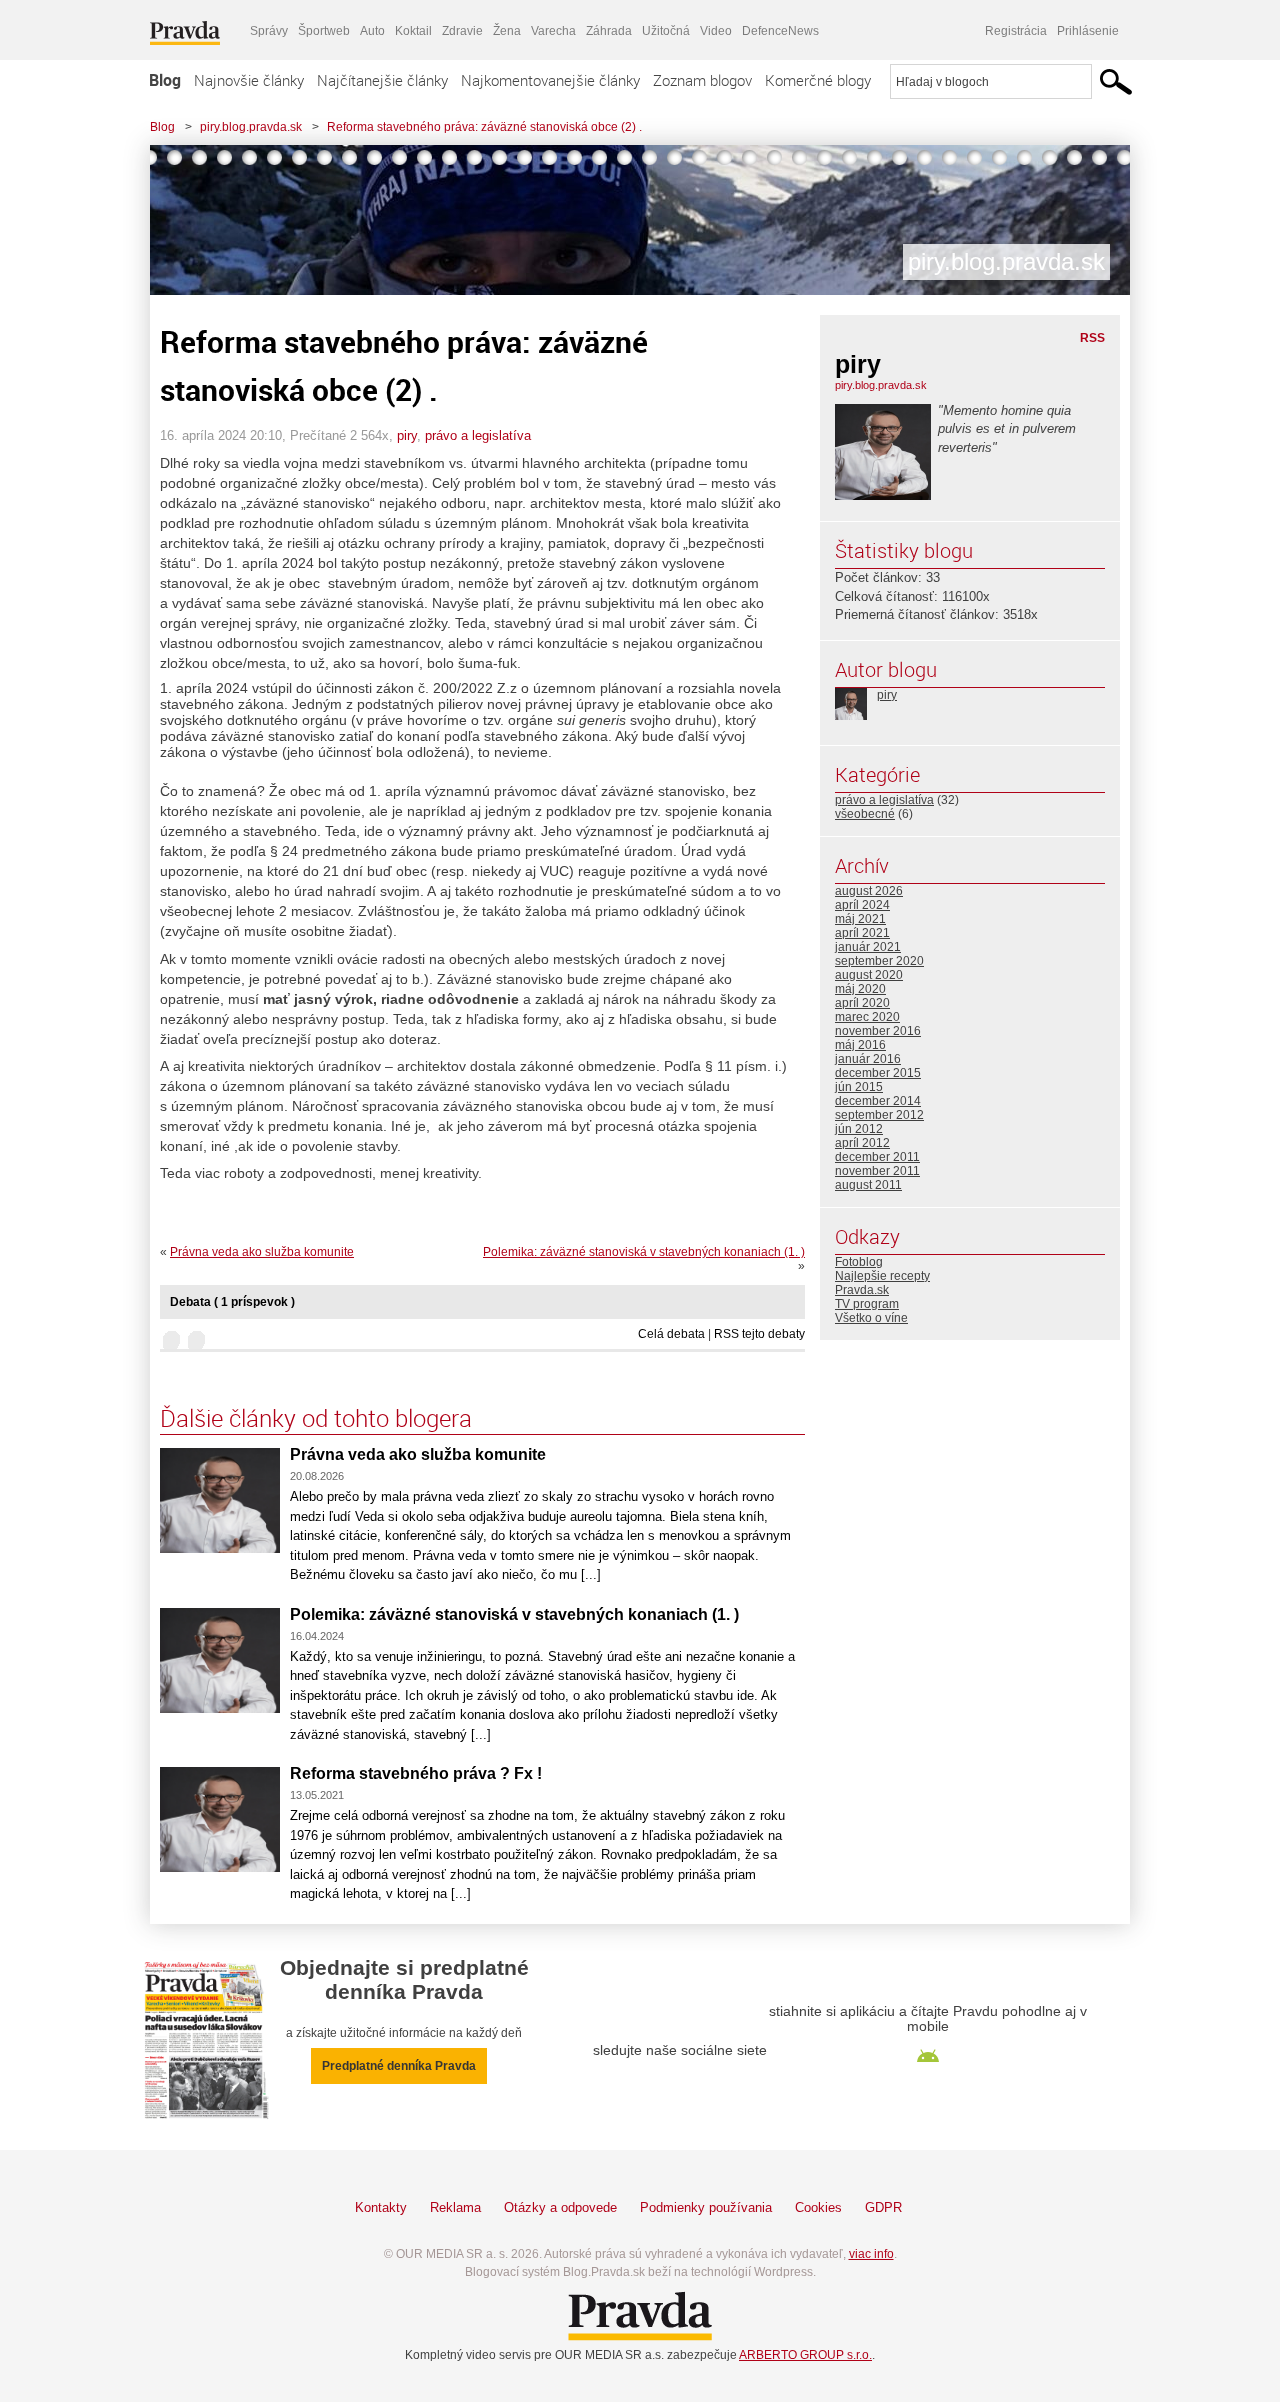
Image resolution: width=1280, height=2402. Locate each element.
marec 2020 (867, 1017)
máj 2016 (860, 1045)
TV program (867, 1304)
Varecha (553, 31)
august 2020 (869, 975)
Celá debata (671, 1334)
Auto (372, 31)
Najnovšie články (249, 80)
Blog (165, 80)
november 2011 (877, 1171)
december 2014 (878, 1101)
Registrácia (1016, 31)
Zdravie (462, 31)
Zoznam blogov (702, 80)
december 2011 (877, 1157)
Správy (269, 31)
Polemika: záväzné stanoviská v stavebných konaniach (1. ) (644, 1252)
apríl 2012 (862, 1143)
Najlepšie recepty (882, 1276)
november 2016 (878, 1031)
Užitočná (666, 31)
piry (407, 435)
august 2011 (868, 1185)
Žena (507, 31)
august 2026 (869, 891)
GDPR (883, 2207)
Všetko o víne (871, 1318)
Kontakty (381, 2207)
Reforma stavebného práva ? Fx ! (416, 1773)
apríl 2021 (862, 933)
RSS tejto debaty (759, 1334)
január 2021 (868, 947)
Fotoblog (859, 1262)
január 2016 (868, 1059)
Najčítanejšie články (382, 80)
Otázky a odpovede (560, 2207)
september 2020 (879, 961)
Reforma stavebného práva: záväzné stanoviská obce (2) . (484, 127)
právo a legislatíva (478, 435)
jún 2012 (859, 1129)
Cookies (818, 2207)
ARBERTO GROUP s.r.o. (805, 2355)
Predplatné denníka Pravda (399, 2066)
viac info (871, 2254)
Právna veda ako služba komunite (262, 1252)
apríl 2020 (862, 1003)
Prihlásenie (1088, 31)
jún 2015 (859, 1087)
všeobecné (865, 814)
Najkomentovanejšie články (550, 80)
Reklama (455, 2207)
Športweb (324, 31)
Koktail (413, 31)
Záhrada (609, 31)
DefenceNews (780, 31)
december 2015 (878, 1073)
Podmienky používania (706, 2207)
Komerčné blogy (818, 80)
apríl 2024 (862, 905)
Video (716, 31)
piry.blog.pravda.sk (251, 127)
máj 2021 (860, 919)
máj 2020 (860, 989)
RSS (1092, 338)
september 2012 (879, 1115)
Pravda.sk (862, 1290)
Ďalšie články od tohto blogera (316, 1418)
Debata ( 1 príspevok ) (232, 1302)
